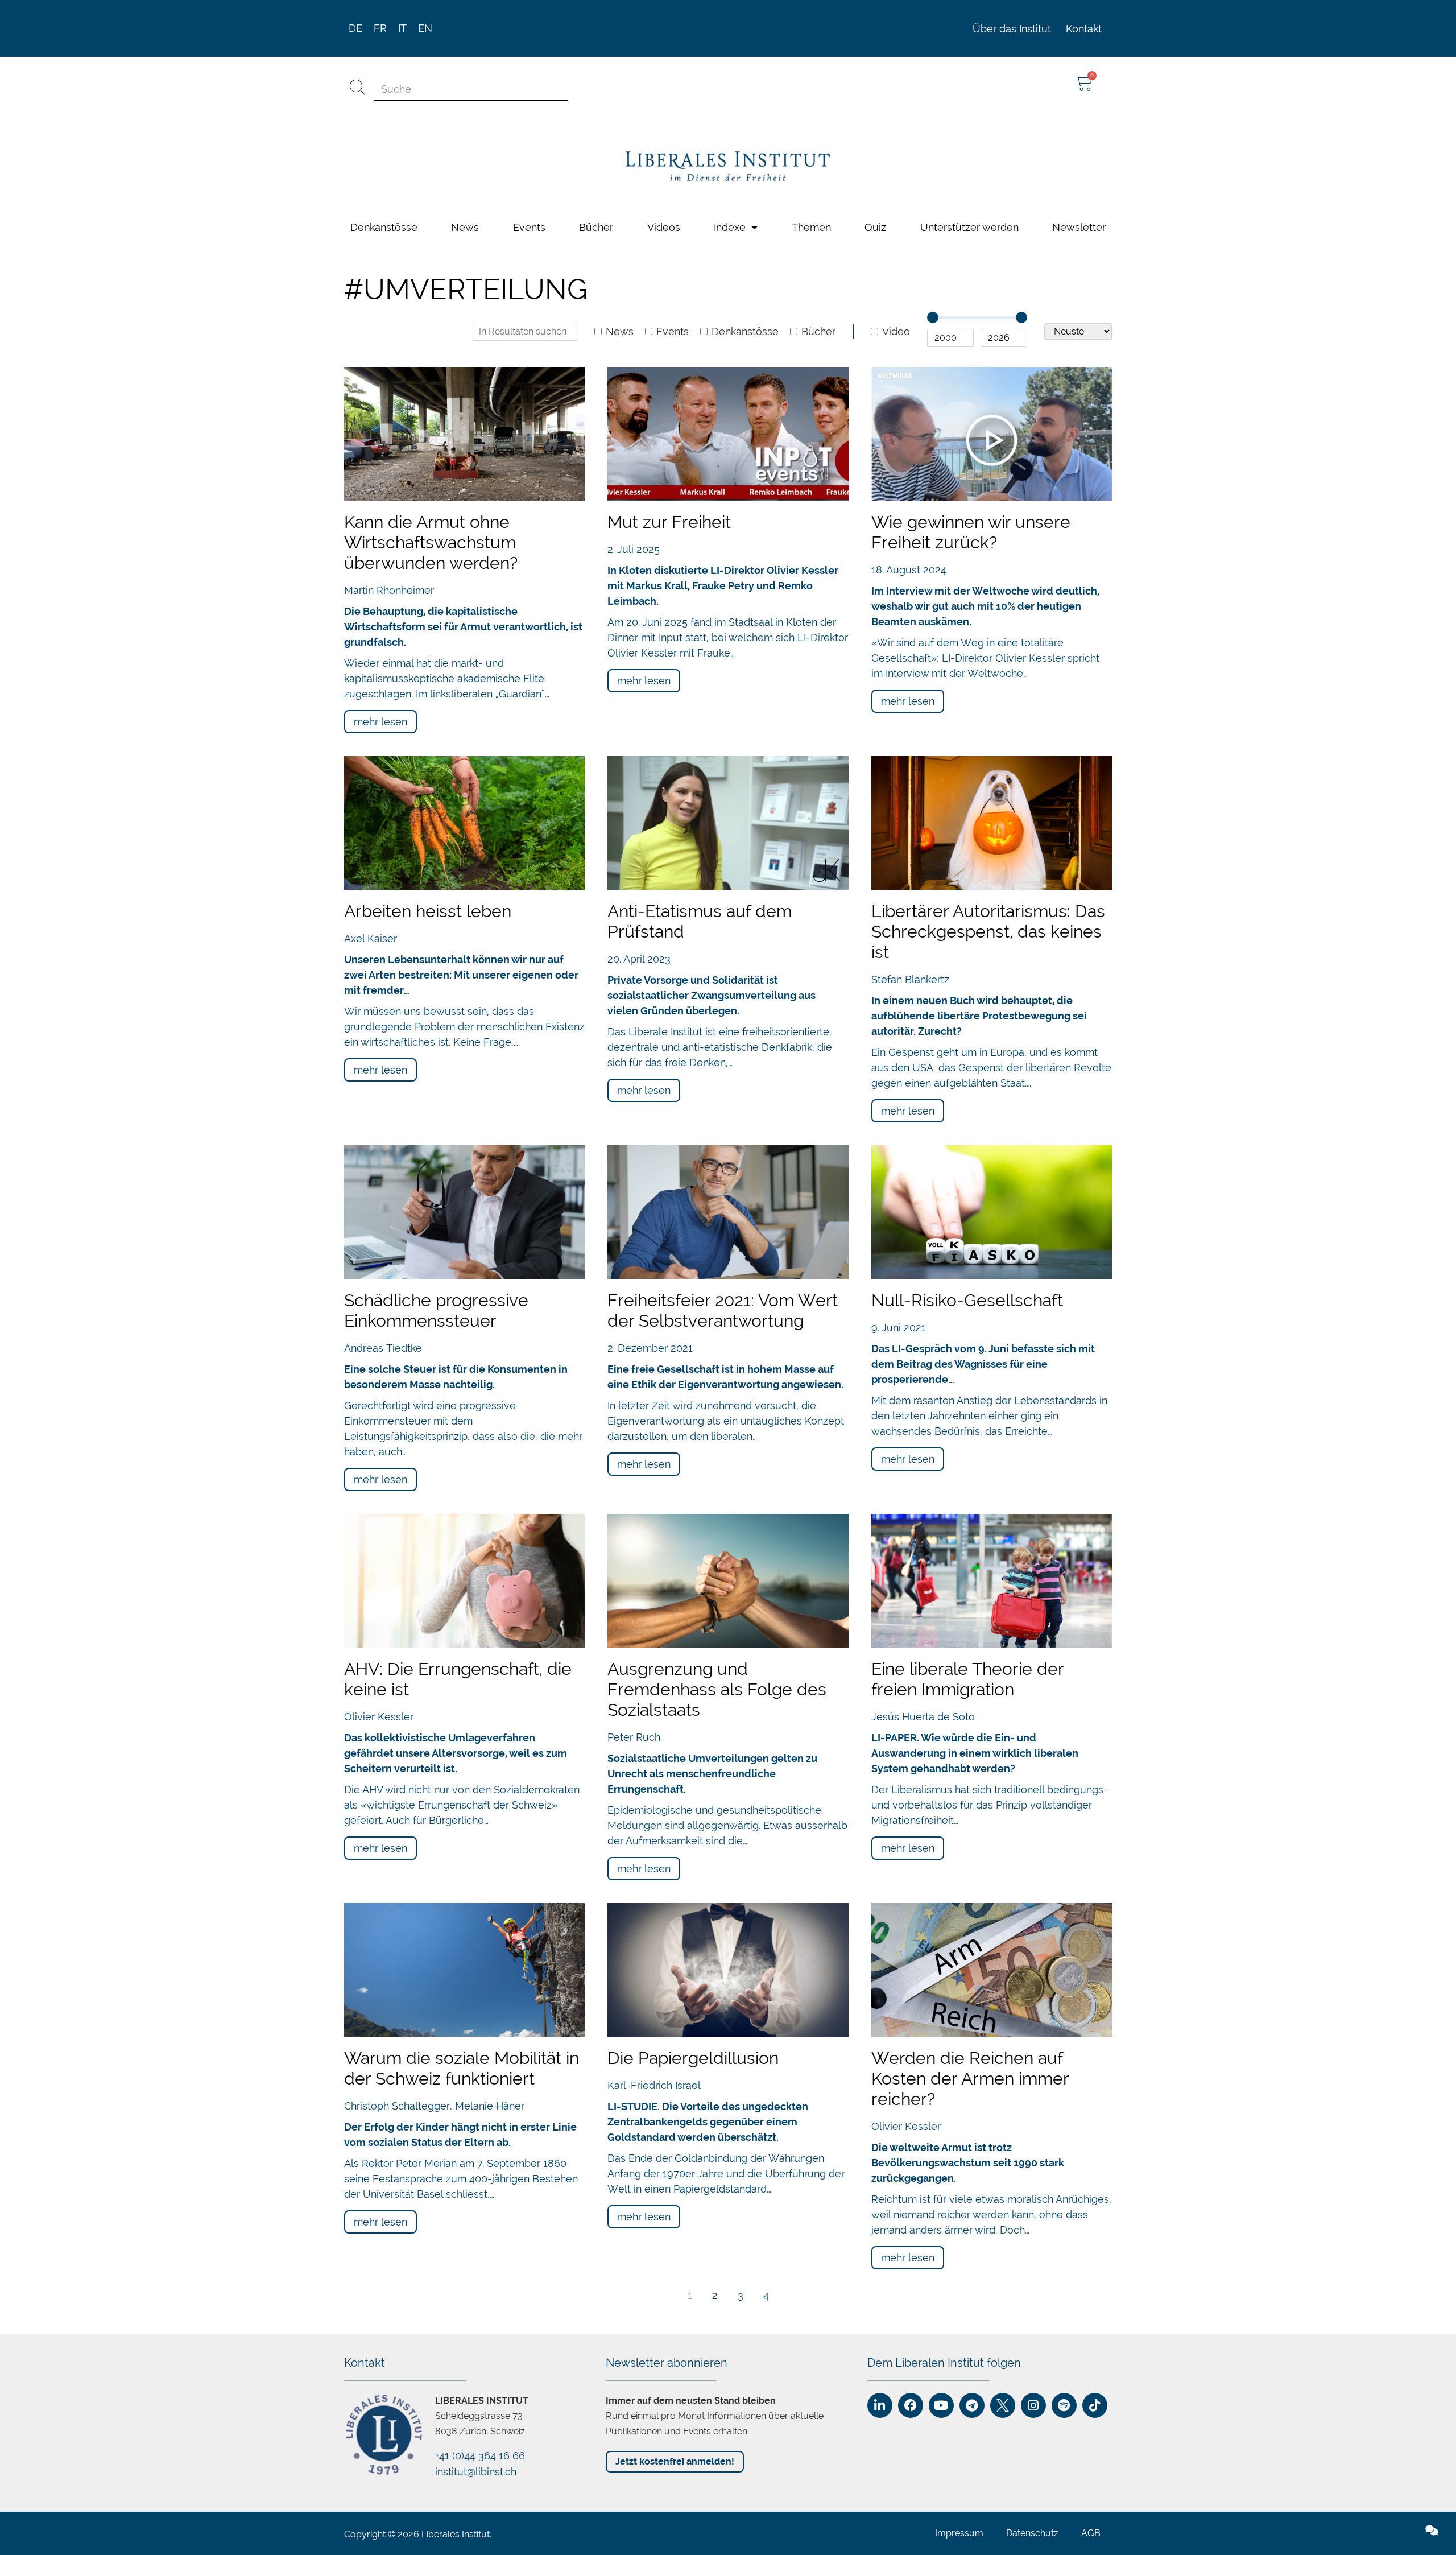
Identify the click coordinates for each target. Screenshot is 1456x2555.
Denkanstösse (745, 22)
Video (896, 22)
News (620, 22)
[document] (728, 2400)
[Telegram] (972, 2095)
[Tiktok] (1095, 2095)
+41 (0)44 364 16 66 (480, 2146)
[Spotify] (1064, 2095)
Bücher (818, 22)
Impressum (959, 2223)
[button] (1228, 2250)
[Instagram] (1033, 2095)
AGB (1091, 2223)
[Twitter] (1003, 2095)
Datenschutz (1032, 2223)
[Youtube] (941, 2095)
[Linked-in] (880, 2095)
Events (673, 22)
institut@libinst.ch (476, 2162)
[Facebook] (911, 2095)
